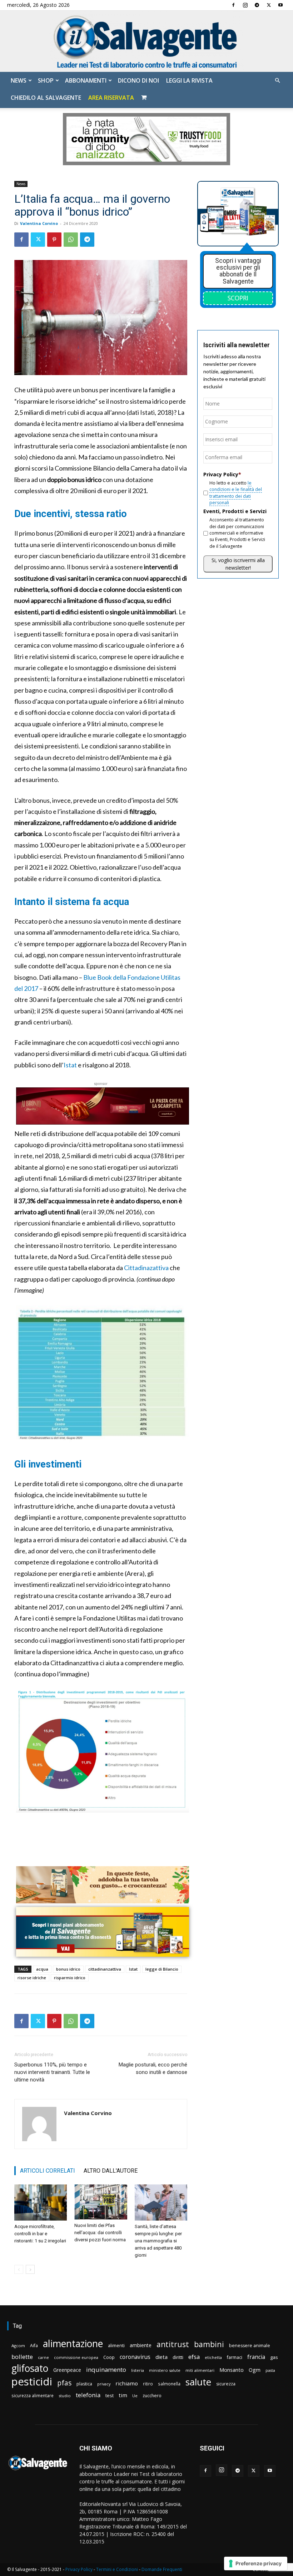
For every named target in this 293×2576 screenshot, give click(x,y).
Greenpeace (67, 2370)
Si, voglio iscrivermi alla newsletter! (238, 564)
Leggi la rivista (189, 80)
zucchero (152, 2396)
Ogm (255, 2370)
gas (274, 2357)
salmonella (169, 2384)
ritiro (148, 2384)
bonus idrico (68, 1969)
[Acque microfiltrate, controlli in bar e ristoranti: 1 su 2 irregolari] (41, 2203)
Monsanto (232, 2370)
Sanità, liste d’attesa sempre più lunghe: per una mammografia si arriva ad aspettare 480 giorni (158, 2241)
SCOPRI (238, 298)
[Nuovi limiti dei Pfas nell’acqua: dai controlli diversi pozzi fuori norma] (101, 2202)
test (110, 2395)
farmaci (235, 2357)
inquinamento (106, 2369)
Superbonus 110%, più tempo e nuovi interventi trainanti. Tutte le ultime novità (52, 2072)
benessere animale (250, 2346)
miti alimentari (200, 2370)
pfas (64, 2383)
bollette (22, 2357)
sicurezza (226, 2384)
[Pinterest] (54, 240)
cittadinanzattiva (105, 1969)
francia (256, 2357)
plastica (84, 2384)
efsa (194, 2357)
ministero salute (165, 2370)
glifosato (30, 2368)
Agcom (18, 2346)
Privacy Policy (79, 2569)
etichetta (213, 2357)
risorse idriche (32, 1978)
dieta (162, 2357)
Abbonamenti (86, 80)
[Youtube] (280, 5)
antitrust (173, 2344)
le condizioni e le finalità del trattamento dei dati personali (236, 493)
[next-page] (30, 2269)
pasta (270, 2370)
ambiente (141, 2345)
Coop (109, 2357)
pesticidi (32, 2382)
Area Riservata (111, 98)
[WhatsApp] (71, 240)
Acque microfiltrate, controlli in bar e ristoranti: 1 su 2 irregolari (40, 2234)
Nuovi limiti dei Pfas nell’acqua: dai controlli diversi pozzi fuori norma (100, 2233)
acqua (42, 1969)
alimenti (116, 2346)
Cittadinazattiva (146, 1268)
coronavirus (135, 2357)
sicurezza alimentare (33, 2395)
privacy (104, 2384)
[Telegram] (257, 5)
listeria (138, 2370)
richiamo (127, 2383)
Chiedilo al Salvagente (46, 98)
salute (198, 2382)
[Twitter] (269, 5)
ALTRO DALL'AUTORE (111, 2171)
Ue (135, 2396)
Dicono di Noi (138, 80)
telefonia (88, 2395)
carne (43, 2357)
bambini (209, 2344)
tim (123, 2395)
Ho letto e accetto (236, 493)
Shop (46, 80)
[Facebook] (233, 5)
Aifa (34, 2346)
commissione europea (76, 2357)
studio (65, 2396)
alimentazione (73, 2343)
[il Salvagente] (146, 41)
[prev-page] (19, 2269)
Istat (70, 1065)
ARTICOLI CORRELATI (48, 2171)
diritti (178, 2357)
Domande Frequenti (162, 2569)
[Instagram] (245, 5)
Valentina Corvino (39, 223)
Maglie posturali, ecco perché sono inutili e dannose (153, 2068)
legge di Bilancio (162, 1969)
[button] (277, 81)
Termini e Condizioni (117, 2569)
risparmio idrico (70, 1978)
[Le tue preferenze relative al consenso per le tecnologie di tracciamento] (256, 2563)
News (19, 80)
